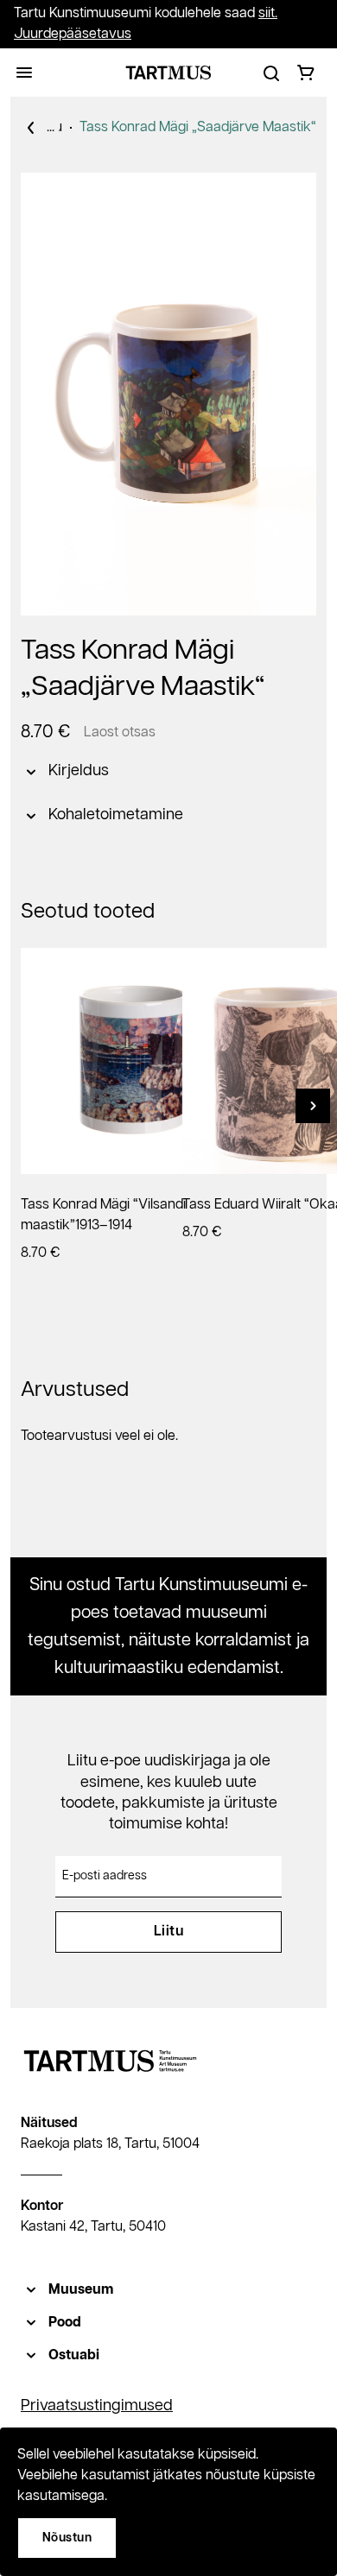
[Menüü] (24, 73)
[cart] (306, 73)
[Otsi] (271, 73)
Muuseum (81, 2290)
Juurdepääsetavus (73, 34)
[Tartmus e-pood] (168, 73)
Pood (65, 2323)
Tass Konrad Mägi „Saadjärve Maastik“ (198, 127)
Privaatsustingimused (97, 2406)
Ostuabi (74, 2355)
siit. (268, 13)
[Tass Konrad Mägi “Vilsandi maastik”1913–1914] (134, 1061)
